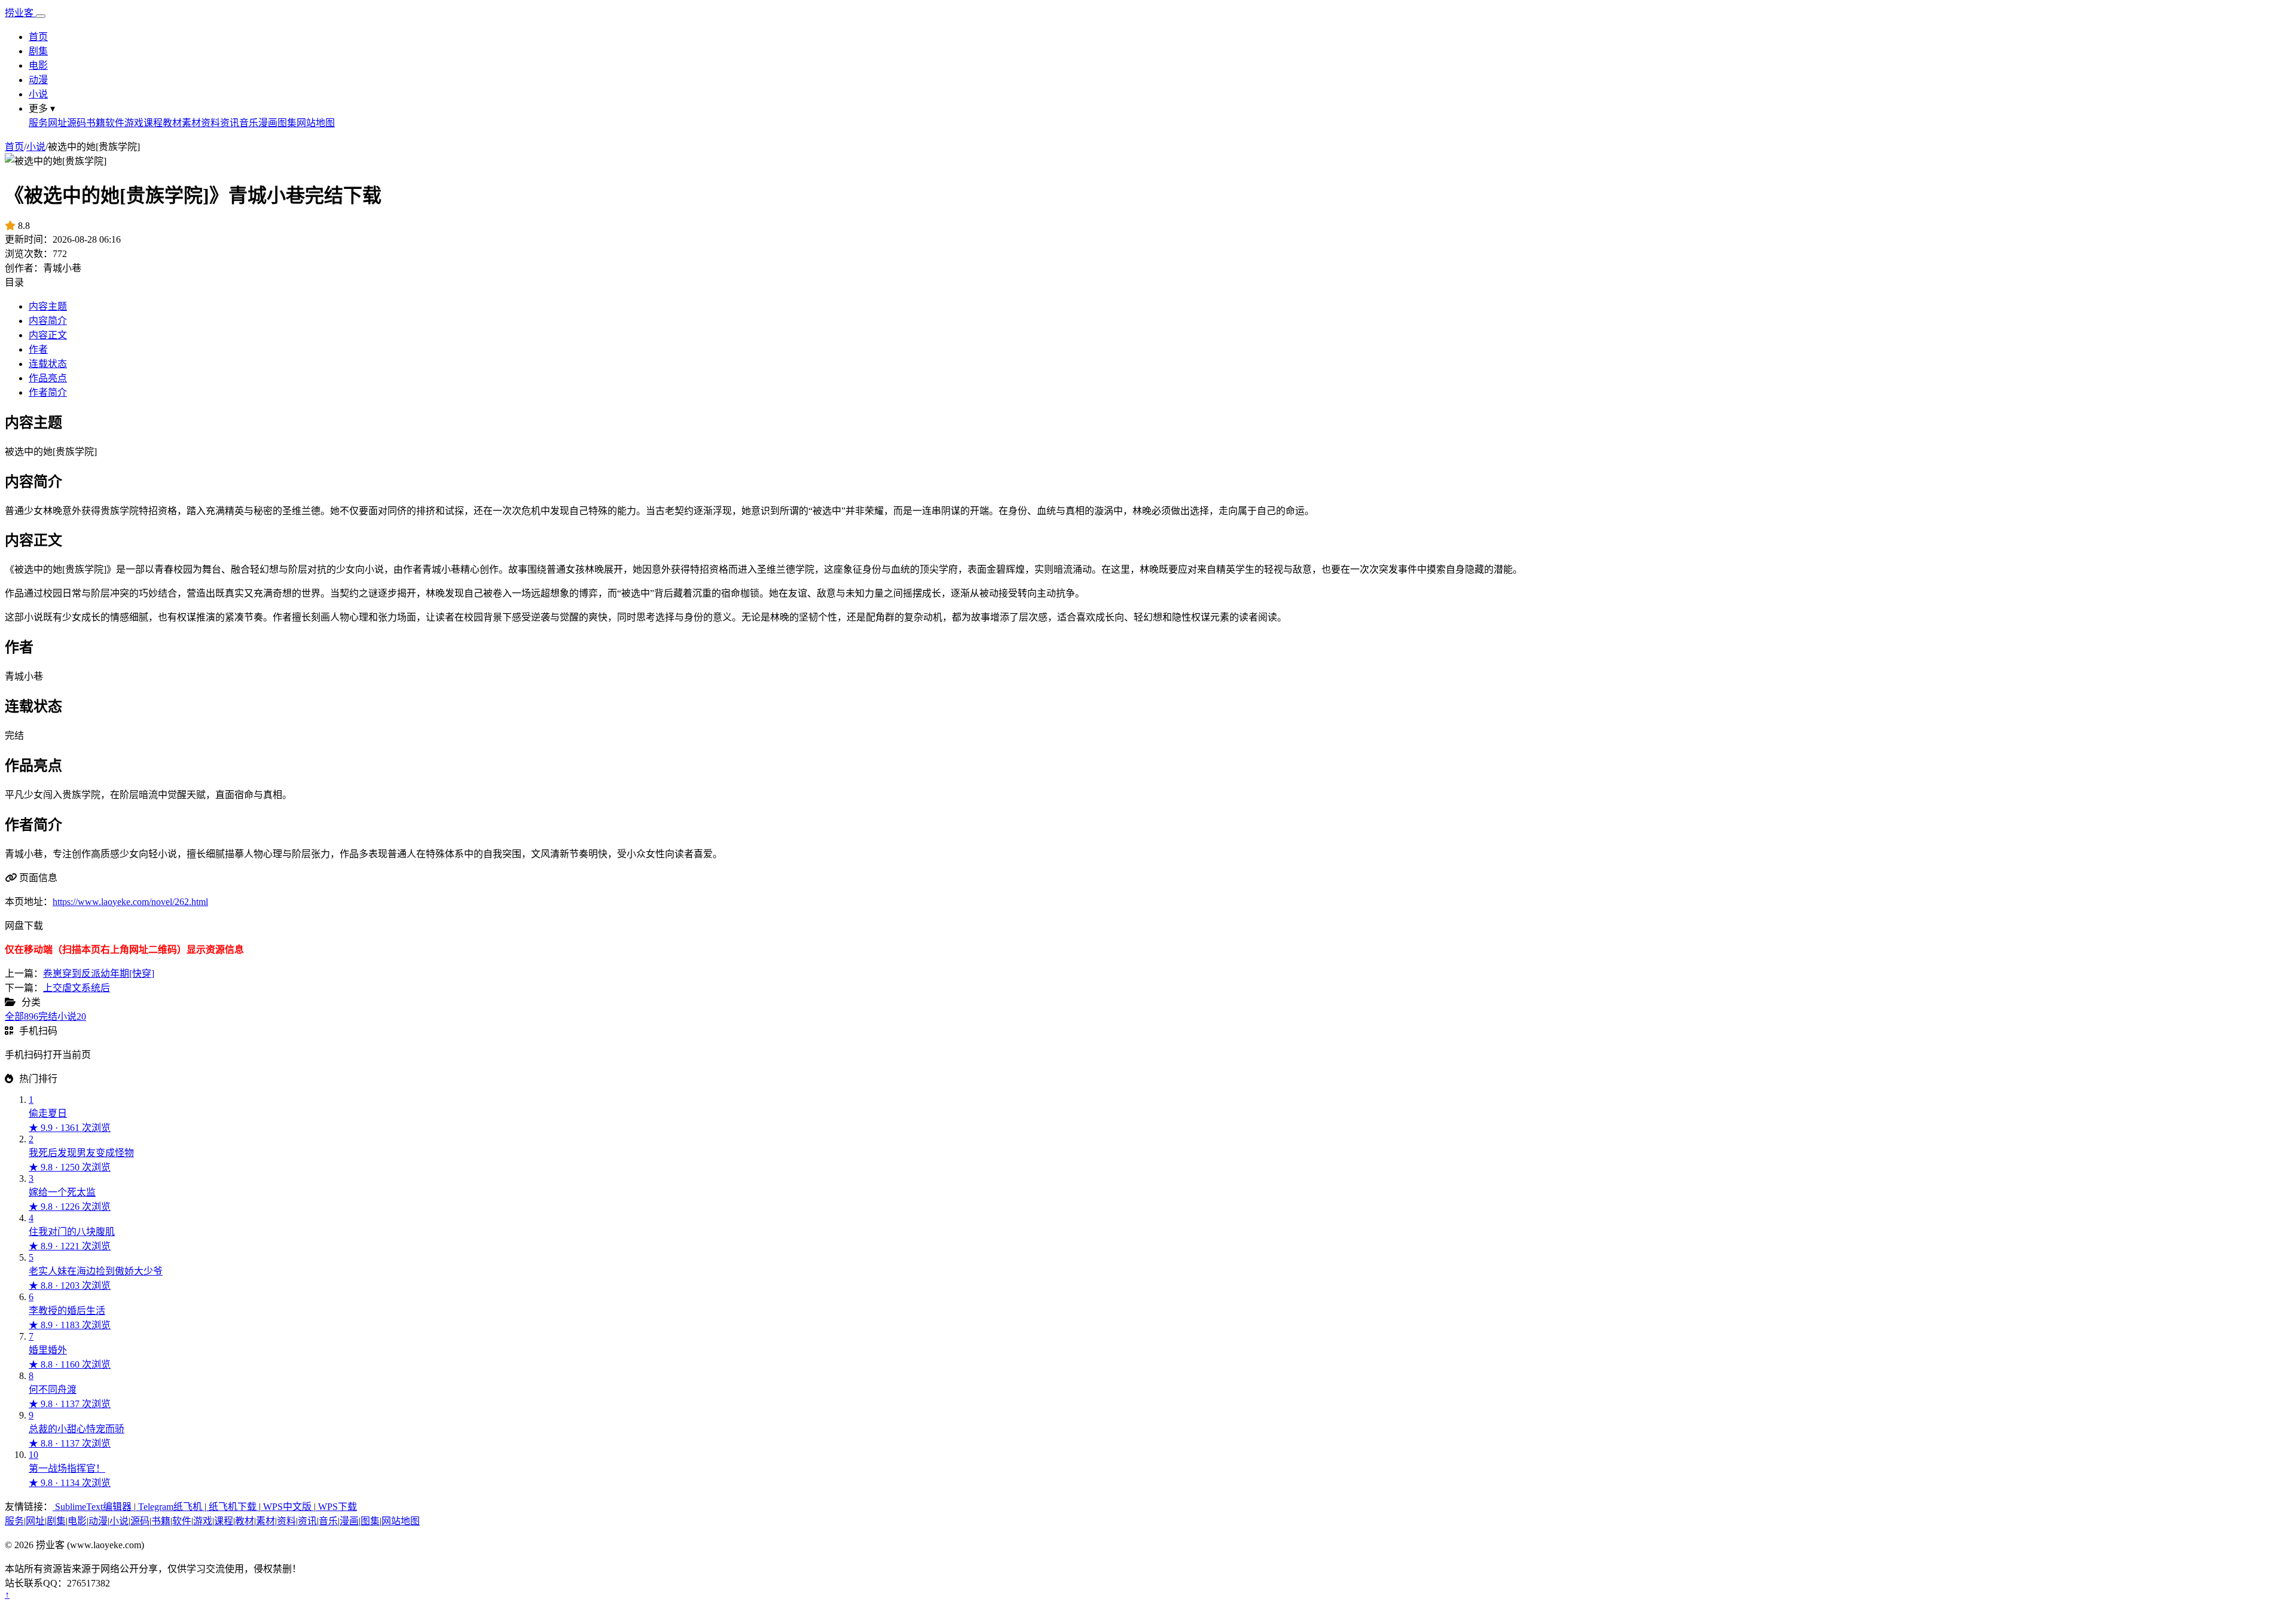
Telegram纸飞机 (170, 1507)
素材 (191, 123)
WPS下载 (336, 1507)
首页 (38, 37)
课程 (153, 123)
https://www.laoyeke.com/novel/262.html (130, 902)
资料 (210, 123)
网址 (57, 123)
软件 (115, 123)
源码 (77, 123)
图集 (287, 123)
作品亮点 (48, 378)
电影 (38, 65)
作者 (38, 349)
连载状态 (48, 364)
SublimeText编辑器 (93, 1507)
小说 (38, 94)
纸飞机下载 (233, 1507)
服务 (38, 123)
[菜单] (41, 16)
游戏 (134, 123)
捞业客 (20, 13)
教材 (172, 123)
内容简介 (48, 321)
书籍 (96, 123)
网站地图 (316, 123)
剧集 (38, 51)
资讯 (230, 123)
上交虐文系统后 (77, 988)
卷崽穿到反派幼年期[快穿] (99, 973)
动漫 (38, 80)
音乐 (249, 123)
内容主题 (48, 306)
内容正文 (48, 335)
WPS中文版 (287, 1507)
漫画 (268, 123)
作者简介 (48, 392)
